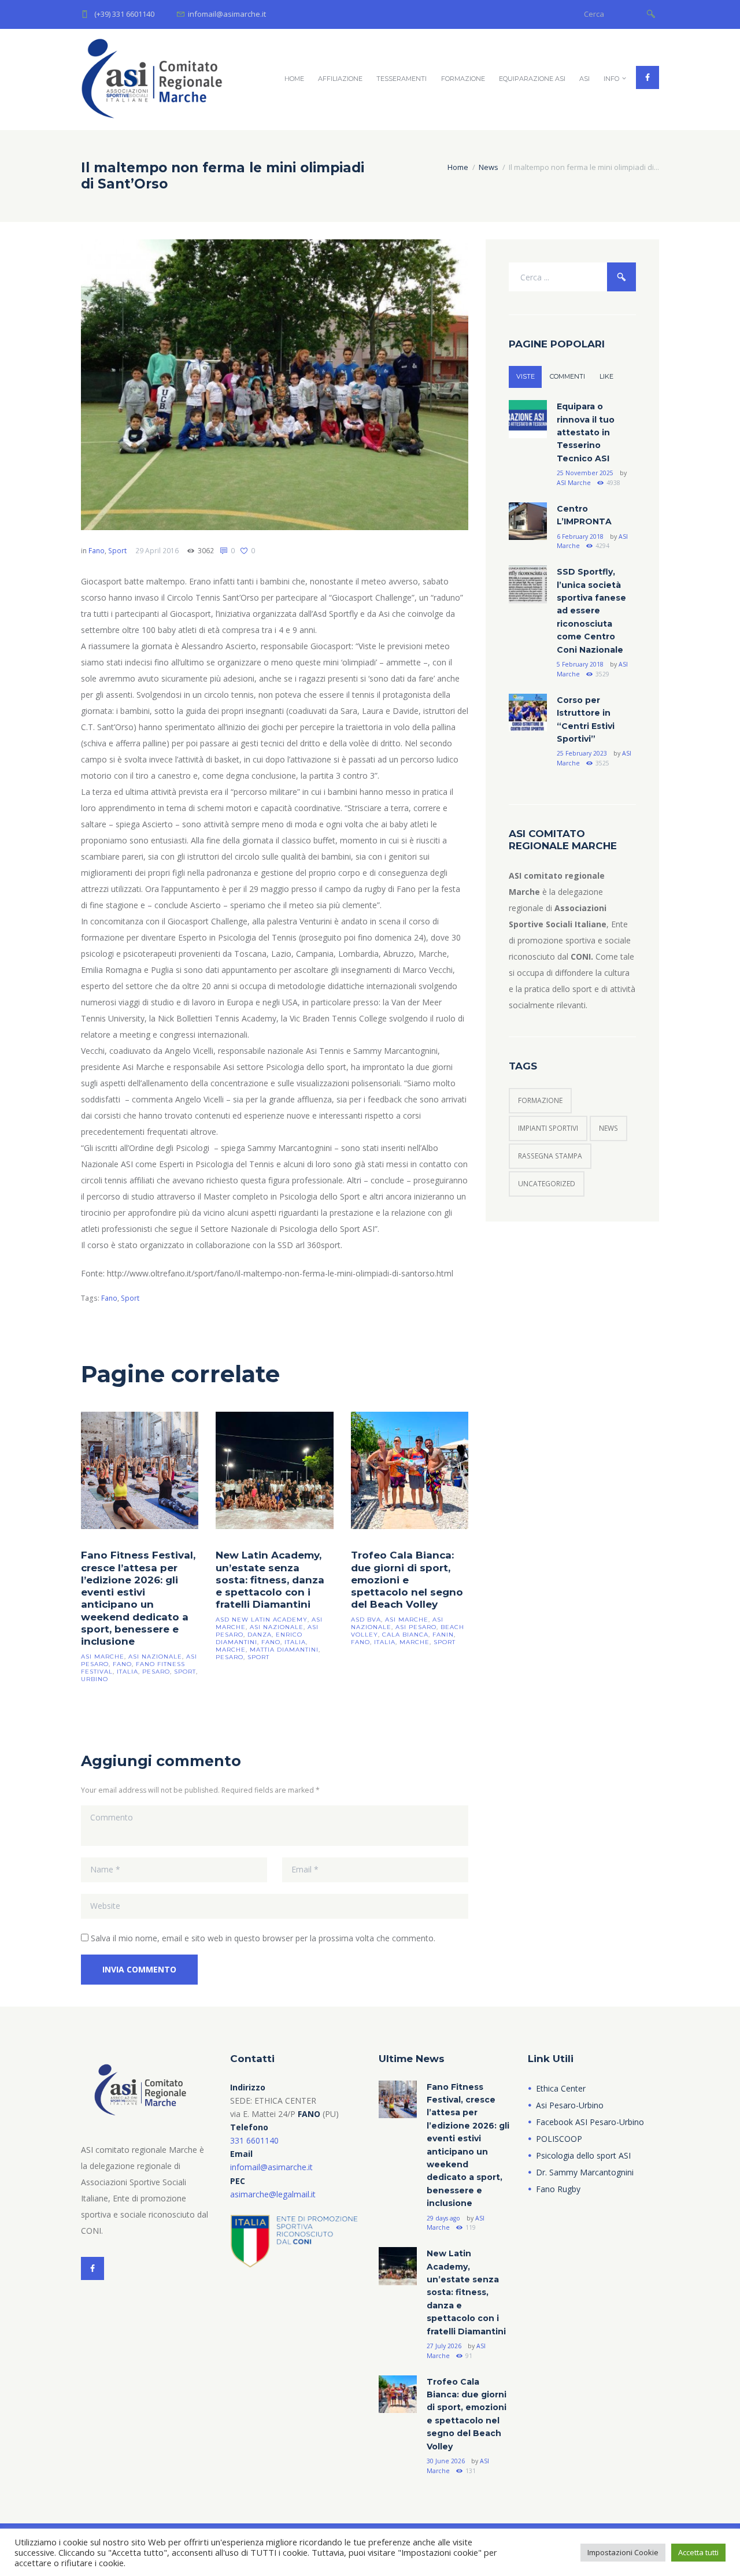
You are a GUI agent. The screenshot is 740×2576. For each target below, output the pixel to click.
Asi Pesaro (416, 1627)
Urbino (95, 1679)
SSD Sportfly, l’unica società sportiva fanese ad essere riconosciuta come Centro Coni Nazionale (591, 610)
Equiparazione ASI (532, 79)
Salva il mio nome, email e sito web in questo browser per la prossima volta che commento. (263, 1938)
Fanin (443, 1635)
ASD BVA (366, 1620)
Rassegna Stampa (550, 1156)
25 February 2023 (582, 753)
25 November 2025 (585, 473)
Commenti (567, 376)
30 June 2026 (446, 2461)
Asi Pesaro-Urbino (570, 2105)
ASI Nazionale (155, 1657)
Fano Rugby (558, 2189)
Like (606, 376)
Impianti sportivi (548, 1128)
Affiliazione (340, 79)
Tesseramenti (402, 79)
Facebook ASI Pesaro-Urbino (590, 2122)
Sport (117, 551)
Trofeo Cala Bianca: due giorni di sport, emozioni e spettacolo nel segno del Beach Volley (407, 1580)
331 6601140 (254, 2140)
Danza (260, 1635)
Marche (231, 1650)
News (489, 167)
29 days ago (443, 2218)
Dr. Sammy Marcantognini (585, 2172)
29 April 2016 (157, 551)
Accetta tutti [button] (698, 2552)
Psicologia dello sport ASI (583, 2155)
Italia (127, 1672)
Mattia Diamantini (284, 1650)
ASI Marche (574, 483)
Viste (526, 376)
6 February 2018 (580, 536)
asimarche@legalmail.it (273, 2194)
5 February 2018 (580, 664)
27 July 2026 (444, 2346)
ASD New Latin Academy (262, 1620)
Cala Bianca (405, 1635)
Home (294, 79)
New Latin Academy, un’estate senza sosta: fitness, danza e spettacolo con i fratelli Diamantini (270, 1580)
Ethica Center (561, 2088)
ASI (584, 79)
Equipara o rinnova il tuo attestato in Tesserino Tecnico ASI (586, 432)
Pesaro (156, 1672)
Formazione (463, 79)
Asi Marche (103, 1657)
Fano (97, 551)
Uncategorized (547, 1184)
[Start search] (651, 13)
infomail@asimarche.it (271, 2167)
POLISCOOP (559, 2139)
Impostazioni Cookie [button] (623, 2552)
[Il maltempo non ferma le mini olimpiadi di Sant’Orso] (275, 385)
